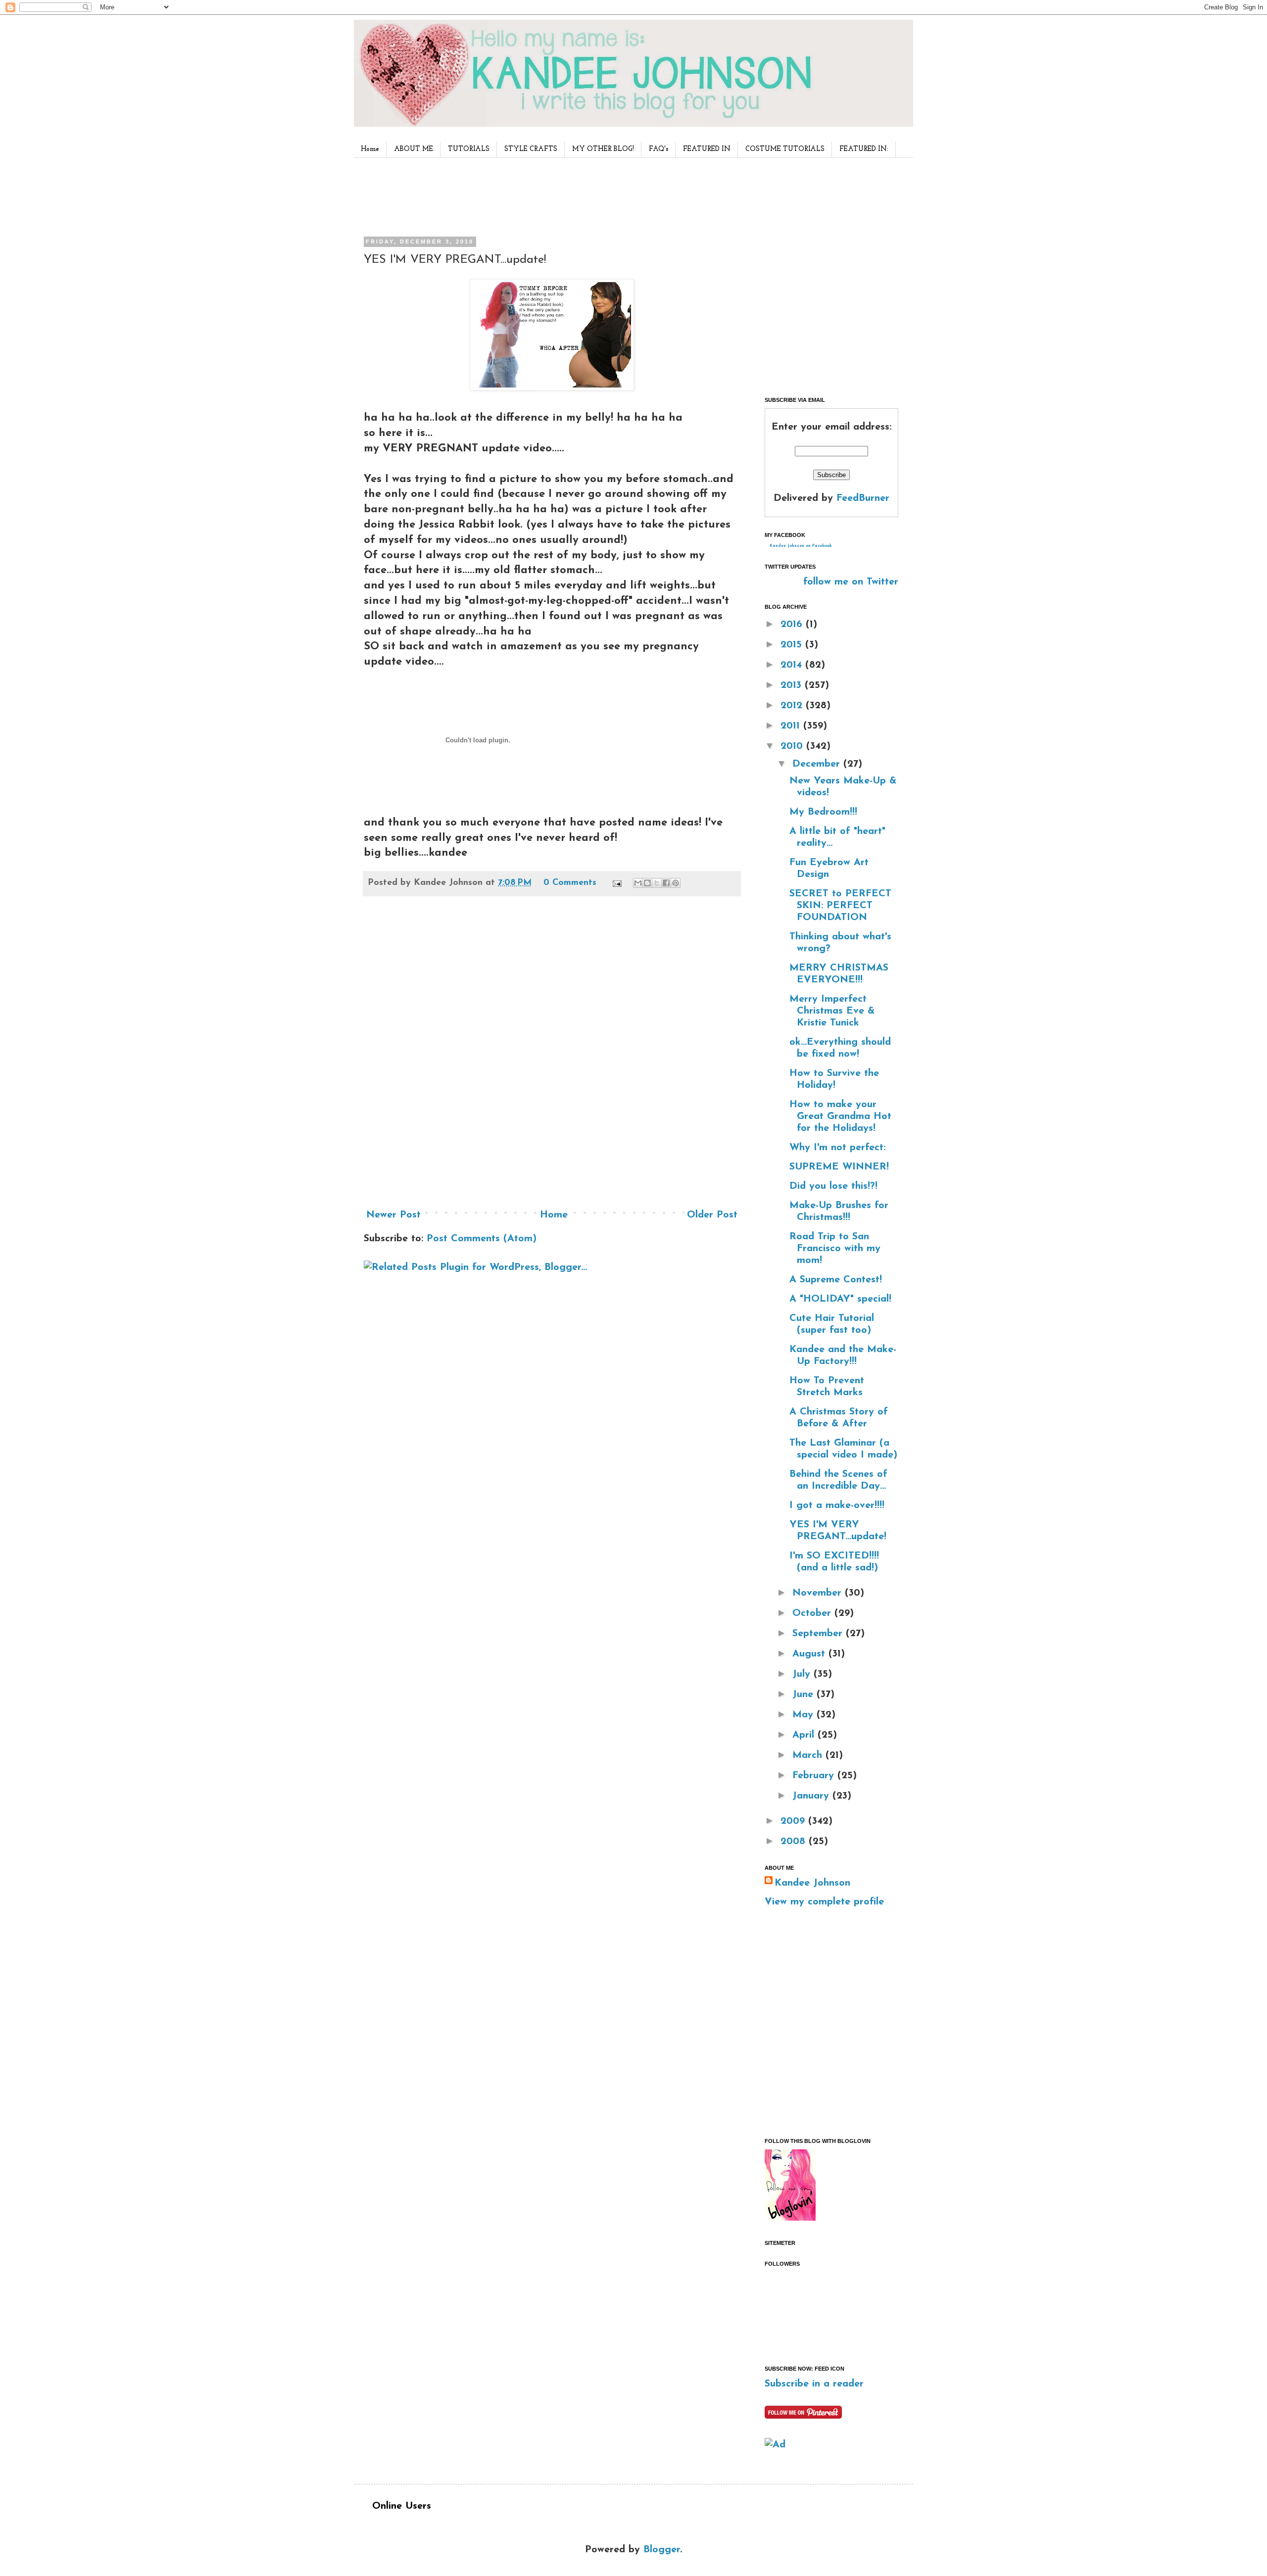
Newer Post (393, 1215)
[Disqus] (552, 1056)
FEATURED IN (707, 149)
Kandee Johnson (812, 1883)
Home (370, 149)
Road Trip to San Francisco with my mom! (835, 1249)
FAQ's (658, 149)
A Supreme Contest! (836, 1280)
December (818, 764)
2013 (793, 685)
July (803, 1674)
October (813, 1613)
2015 (793, 645)
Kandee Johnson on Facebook (801, 546)
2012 (793, 706)
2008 (795, 1842)
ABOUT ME (414, 149)
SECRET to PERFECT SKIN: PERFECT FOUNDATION (840, 906)
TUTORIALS (469, 149)
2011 (792, 726)
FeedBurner (863, 498)
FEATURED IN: (864, 149)
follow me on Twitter (851, 582)
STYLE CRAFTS (531, 149)
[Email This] (638, 883)
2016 (793, 625)
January (812, 1796)
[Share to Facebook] (666, 883)
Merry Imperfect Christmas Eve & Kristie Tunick (832, 1011)
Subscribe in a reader (814, 2384)
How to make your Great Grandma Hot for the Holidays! (840, 1117)
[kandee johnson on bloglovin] (790, 2218)
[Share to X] (657, 883)
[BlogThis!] (647, 883)
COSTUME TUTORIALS (785, 149)
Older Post (712, 1215)
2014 (793, 665)
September (819, 1634)
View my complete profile (824, 1902)
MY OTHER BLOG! (603, 149)
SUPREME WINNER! (839, 1167)
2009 (794, 1821)
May (804, 1715)
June (804, 1695)
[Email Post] (616, 883)
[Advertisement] (549, 195)
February (815, 1776)
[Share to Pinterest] (676, 883)
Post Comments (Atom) (482, 1239)
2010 (793, 746)
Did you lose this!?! (833, 1186)
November (819, 1593)
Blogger (662, 2550)
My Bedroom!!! (823, 812)
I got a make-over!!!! (837, 1506)
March (809, 1755)
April (805, 1735)
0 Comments (570, 883)
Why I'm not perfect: (837, 1148)
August (810, 1654)
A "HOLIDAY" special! (840, 1299)
